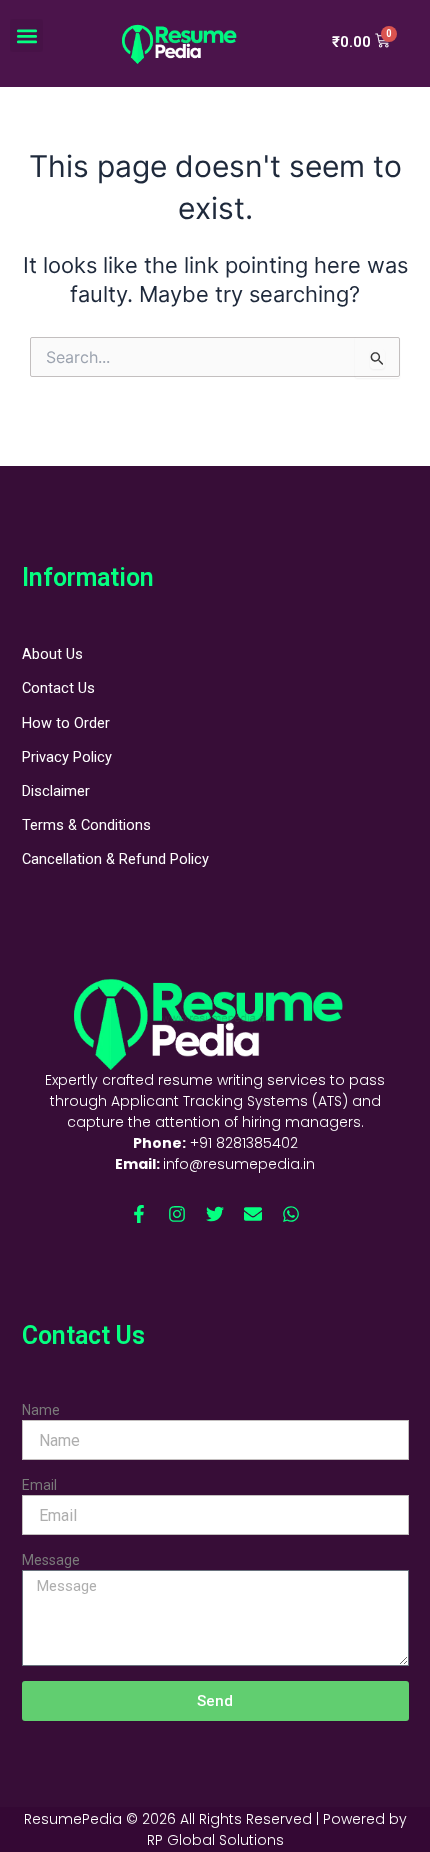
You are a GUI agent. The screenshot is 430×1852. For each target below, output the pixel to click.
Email (39, 1485)
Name (41, 1410)
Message (51, 1560)
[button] (26, 35)
